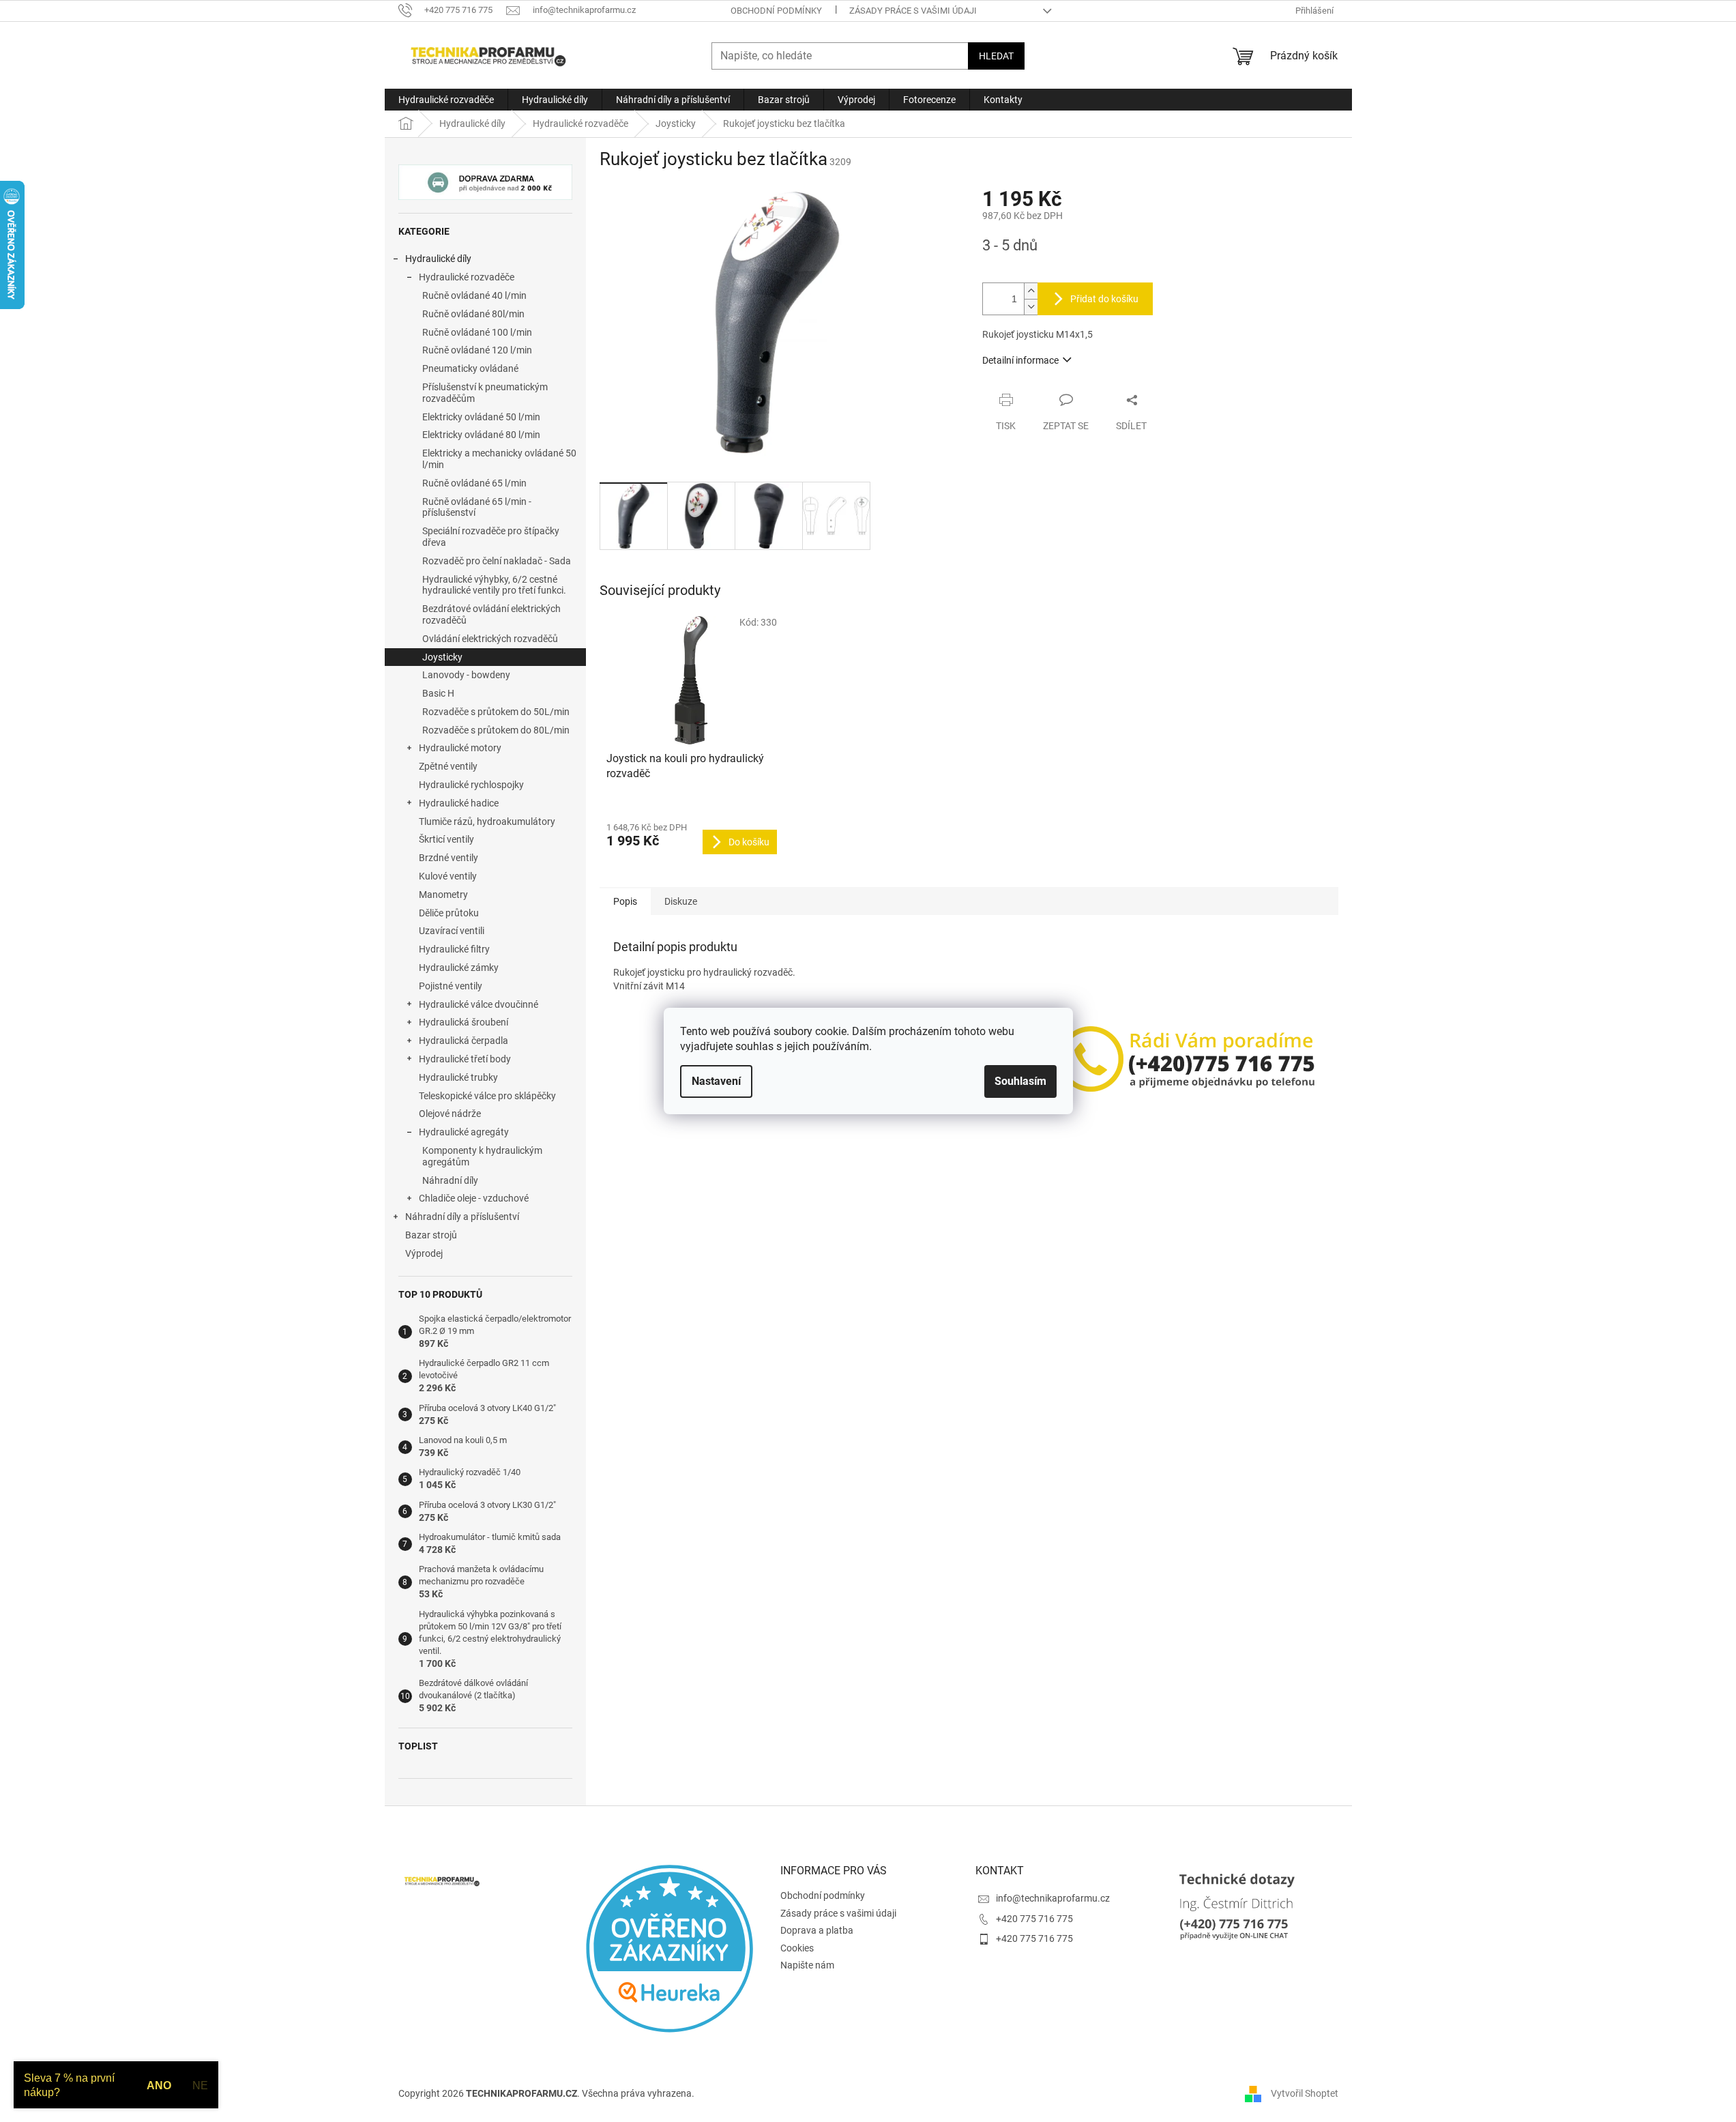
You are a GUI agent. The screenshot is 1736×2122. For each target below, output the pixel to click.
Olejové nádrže (450, 1114)
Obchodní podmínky (776, 11)
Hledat (996, 56)
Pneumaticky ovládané (470, 368)
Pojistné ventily (451, 986)
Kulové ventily (448, 876)
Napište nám (807, 1965)
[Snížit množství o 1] (1031, 307)
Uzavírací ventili (452, 931)
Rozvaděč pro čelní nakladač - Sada (497, 561)
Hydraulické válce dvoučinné (479, 1004)
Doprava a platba (817, 1930)
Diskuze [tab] (681, 901)
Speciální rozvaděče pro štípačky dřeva (491, 537)
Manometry (443, 895)
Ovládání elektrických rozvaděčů (490, 639)
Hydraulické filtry (454, 949)
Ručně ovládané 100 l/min (477, 332)
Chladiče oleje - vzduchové (474, 1198)
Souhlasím (1020, 1081)
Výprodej (424, 1253)
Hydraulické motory (460, 748)
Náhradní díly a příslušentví (462, 1217)
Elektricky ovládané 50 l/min (481, 417)
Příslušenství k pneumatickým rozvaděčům (485, 393)
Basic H (438, 693)
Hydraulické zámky (459, 968)
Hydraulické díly (438, 259)
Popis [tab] (625, 901)
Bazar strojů (431, 1235)
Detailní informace (1020, 360)
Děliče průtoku (449, 913)
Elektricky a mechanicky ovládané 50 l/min (499, 459)
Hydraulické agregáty (464, 1132)
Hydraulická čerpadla (464, 1041)
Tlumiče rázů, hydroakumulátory (487, 822)
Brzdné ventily (448, 858)
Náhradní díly (450, 1180)
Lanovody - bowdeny (466, 675)
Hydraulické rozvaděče (467, 277)
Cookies (797, 1948)
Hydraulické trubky (458, 1077)
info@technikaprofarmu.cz (1053, 1898)
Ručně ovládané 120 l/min (477, 350)
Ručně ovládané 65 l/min (474, 483)
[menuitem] (446, 100)
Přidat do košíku (1104, 299)
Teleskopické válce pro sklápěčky (487, 1096)
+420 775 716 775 (1034, 1919)
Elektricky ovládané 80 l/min (481, 435)
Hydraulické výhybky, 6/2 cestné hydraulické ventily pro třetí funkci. (494, 585)
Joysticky (442, 657)
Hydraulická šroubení (464, 1022)
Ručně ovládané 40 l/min (474, 295)
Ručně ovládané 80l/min (473, 314)
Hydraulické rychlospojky (471, 785)
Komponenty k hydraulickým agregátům (482, 1156)
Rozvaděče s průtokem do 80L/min (496, 730)
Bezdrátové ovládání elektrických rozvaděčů (491, 614)
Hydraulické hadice (459, 803)
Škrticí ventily (446, 839)
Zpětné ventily (448, 766)
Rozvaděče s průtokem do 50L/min (496, 712)
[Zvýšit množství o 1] (1031, 291)
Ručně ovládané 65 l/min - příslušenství (477, 507)
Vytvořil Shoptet (1305, 2093)
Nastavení (716, 1081)
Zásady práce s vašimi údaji (913, 11)
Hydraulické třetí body (465, 1059)
